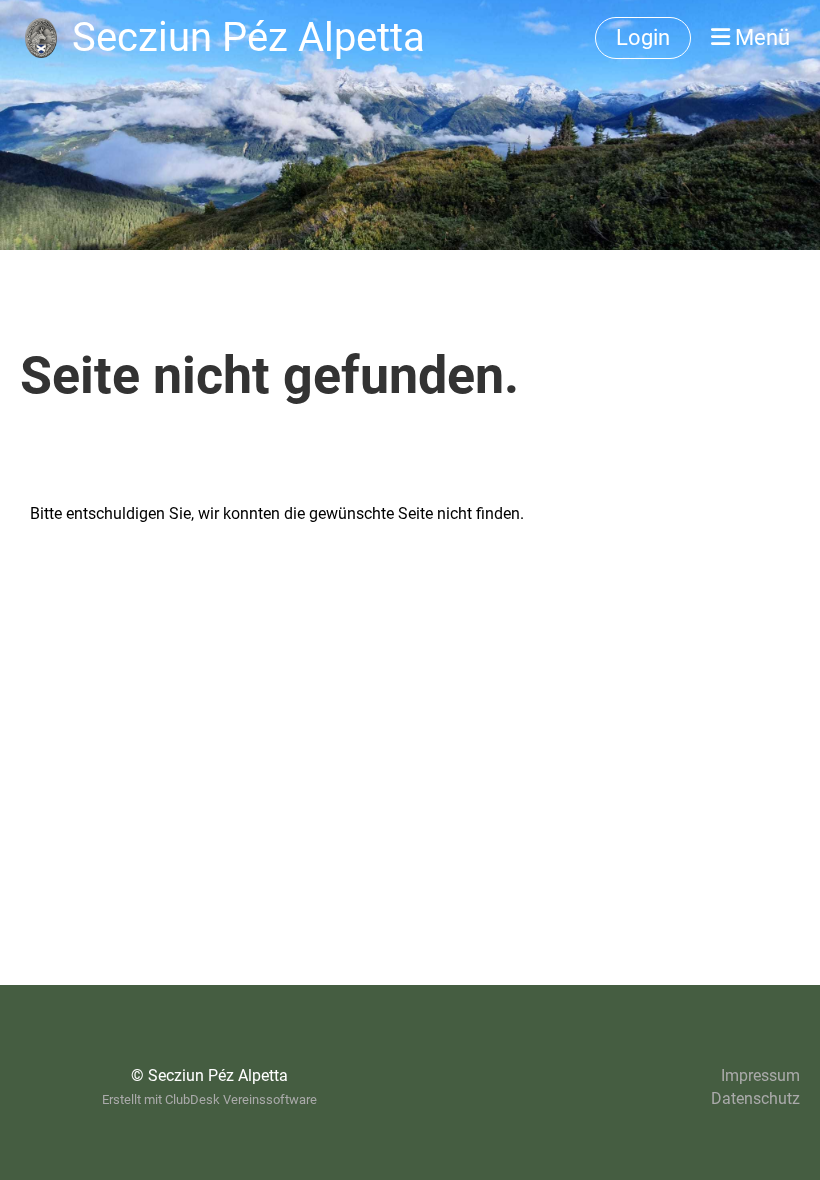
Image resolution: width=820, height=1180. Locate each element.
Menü (760, 37)
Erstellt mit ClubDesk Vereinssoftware (209, 1099)
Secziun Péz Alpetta (248, 37)
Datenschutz (755, 1098)
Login (643, 37)
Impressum (760, 1075)
